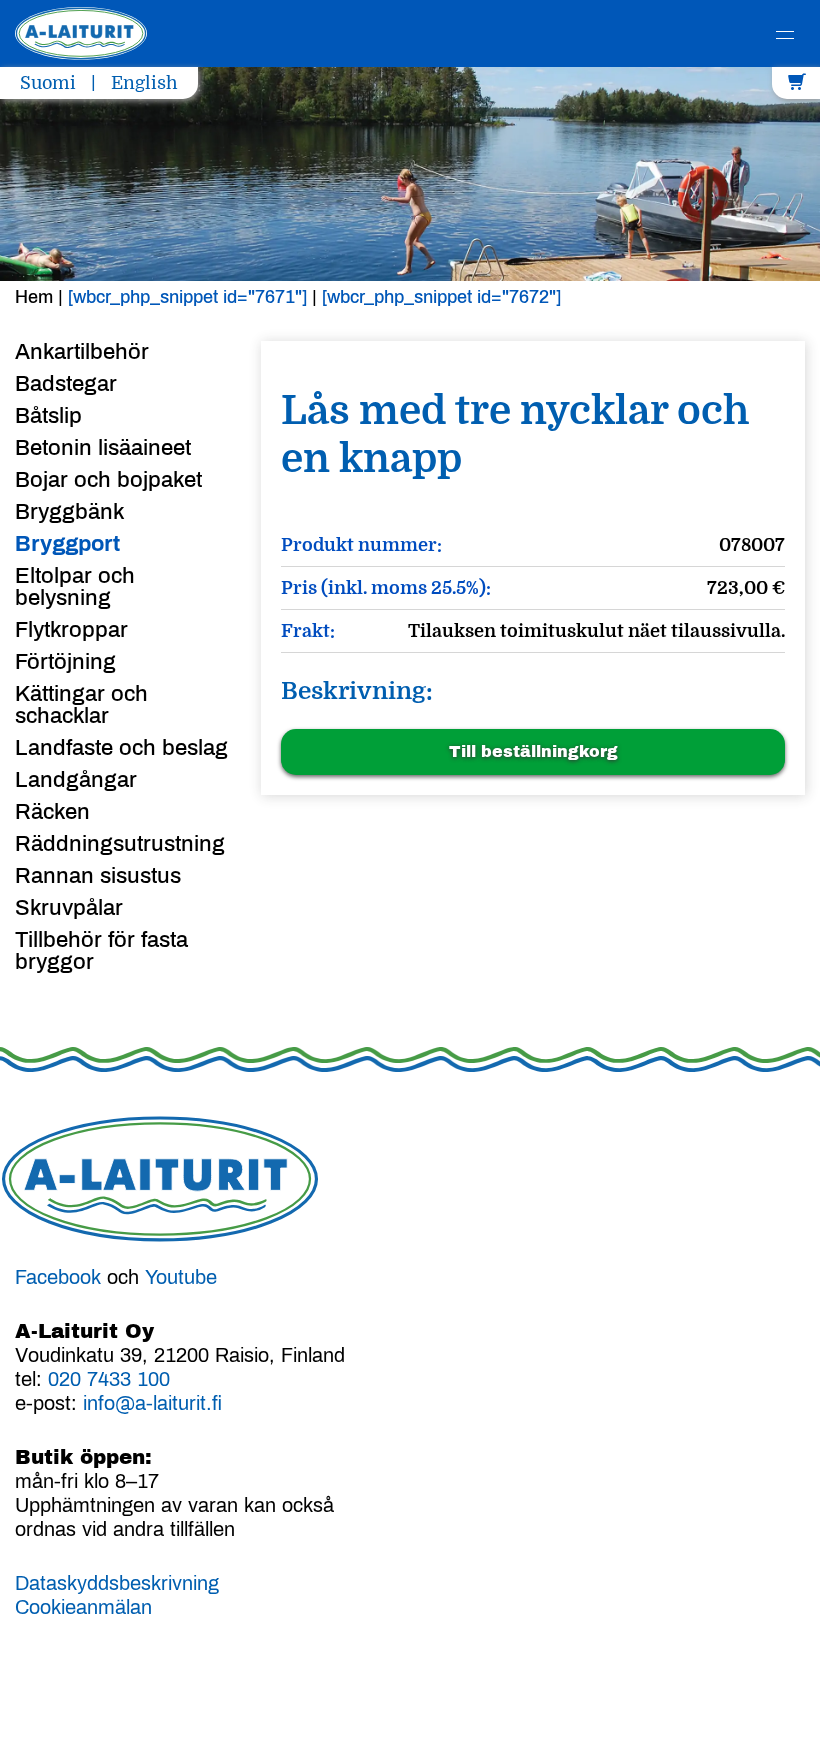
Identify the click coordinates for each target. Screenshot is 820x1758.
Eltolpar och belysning (75, 587)
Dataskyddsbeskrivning (117, 1583)
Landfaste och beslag (121, 748)
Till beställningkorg (533, 751)
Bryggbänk (69, 512)
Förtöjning (65, 662)
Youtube (181, 1277)
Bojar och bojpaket (108, 480)
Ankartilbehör (82, 352)
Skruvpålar (69, 908)
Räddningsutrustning (120, 844)
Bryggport (67, 544)
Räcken (52, 812)
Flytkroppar (71, 630)
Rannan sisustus (98, 876)
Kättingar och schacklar (81, 705)
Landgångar (76, 780)
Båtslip (48, 416)
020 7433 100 (109, 1379)
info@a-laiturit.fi (152, 1403)
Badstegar (66, 384)
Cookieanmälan (83, 1607)
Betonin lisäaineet (103, 448)
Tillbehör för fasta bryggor (101, 951)
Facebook (58, 1277)
